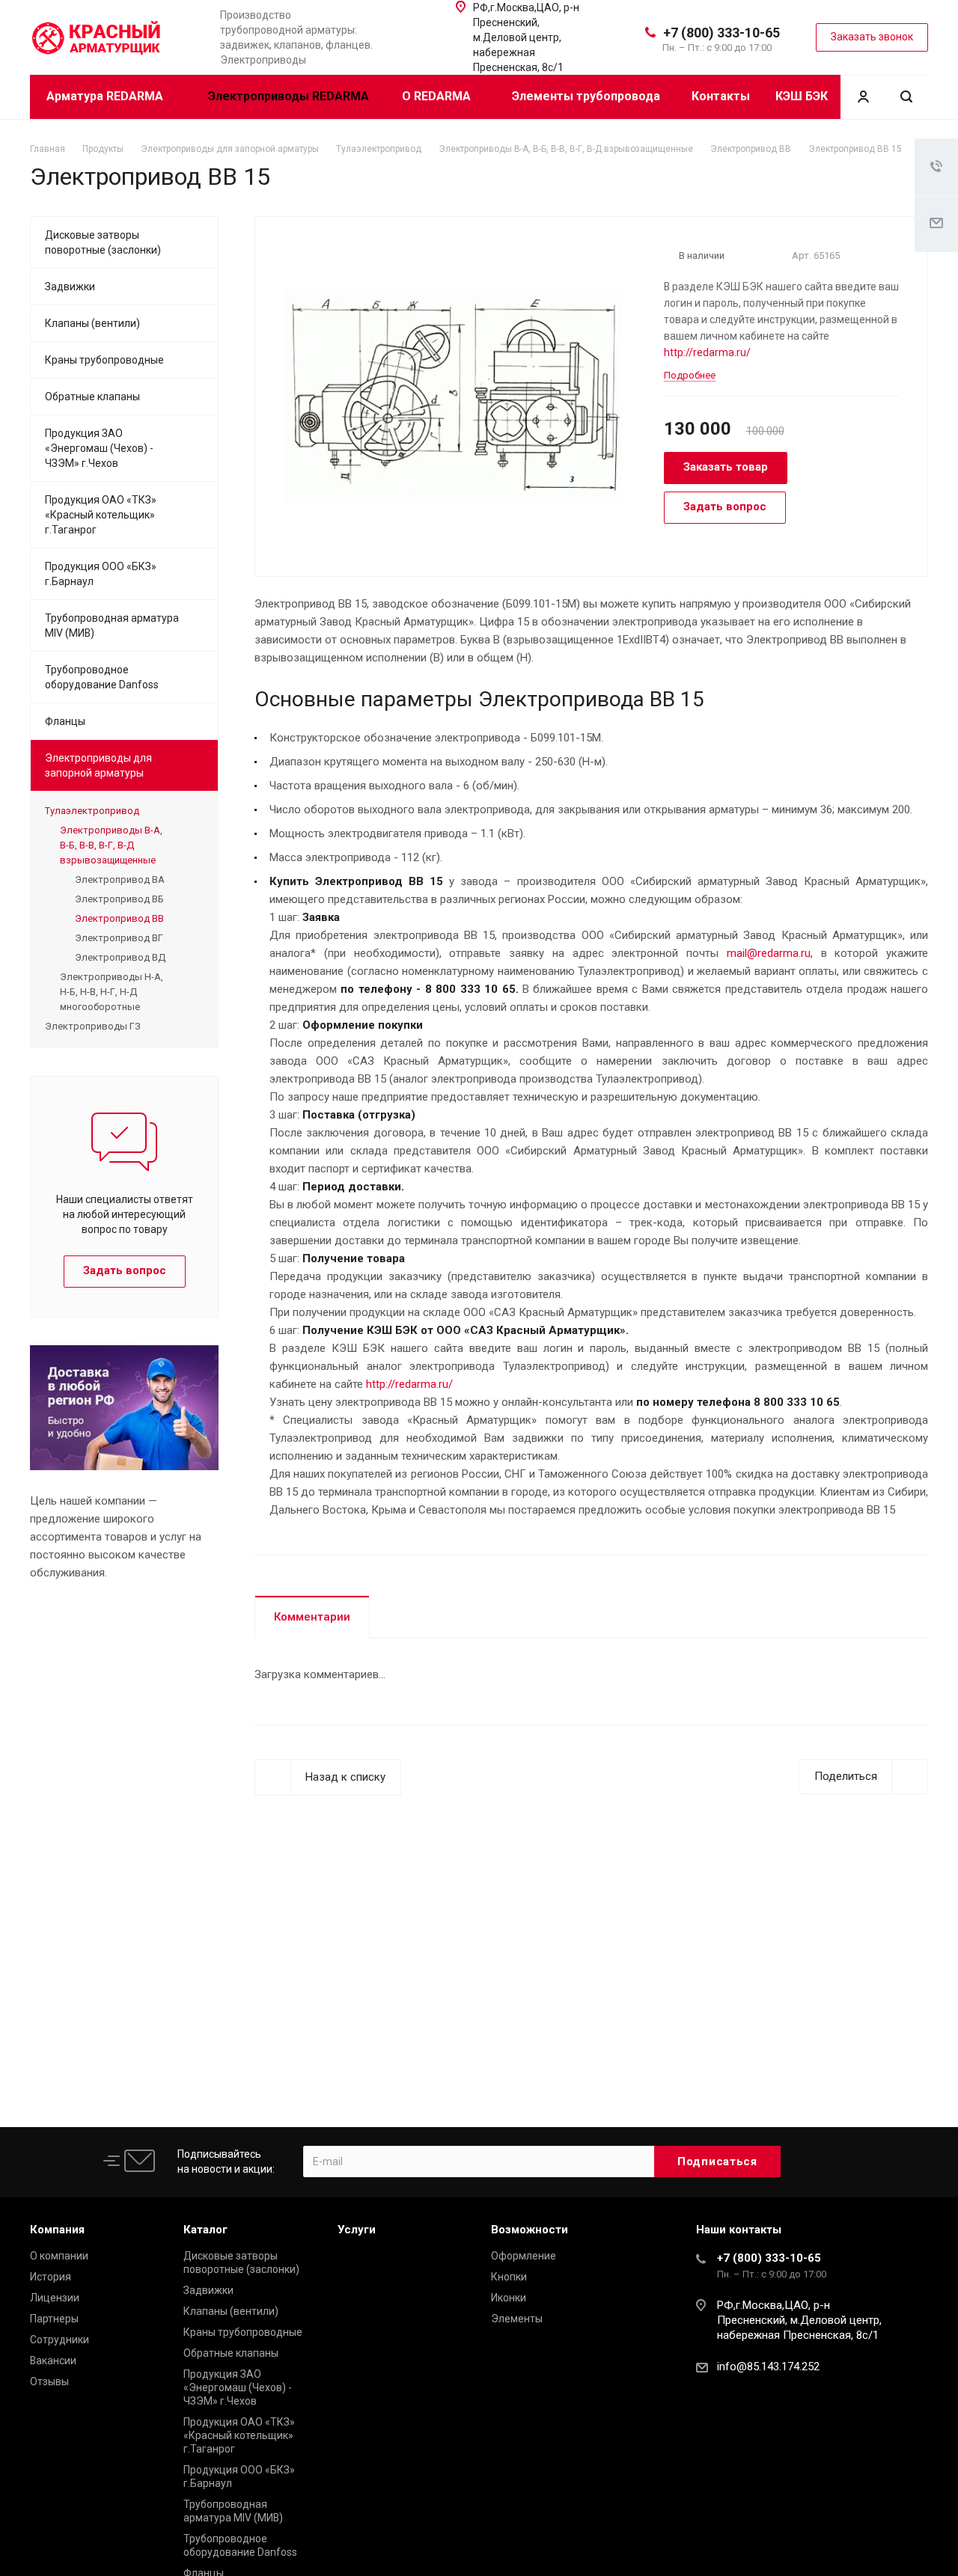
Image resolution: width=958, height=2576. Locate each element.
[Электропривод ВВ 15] (454, 395)
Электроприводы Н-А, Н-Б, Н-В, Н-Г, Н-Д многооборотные (112, 992)
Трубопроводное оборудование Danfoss (102, 677)
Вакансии (53, 2361)
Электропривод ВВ (119, 918)
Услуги (357, 2230)
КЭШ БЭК (802, 96)
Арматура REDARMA (106, 96)
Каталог (205, 2230)
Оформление (524, 2256)
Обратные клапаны (92, 397)
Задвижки (70, 287)
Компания (57, 2230)
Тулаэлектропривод (92, 811)
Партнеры (54, 2319)
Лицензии (55, 2298)
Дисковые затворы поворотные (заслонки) (103, 242)
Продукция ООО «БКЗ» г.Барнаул (101, 574)
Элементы (517, 2319)
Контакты (721, 96)
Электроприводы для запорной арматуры (98, 765)
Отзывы (49, 2381)
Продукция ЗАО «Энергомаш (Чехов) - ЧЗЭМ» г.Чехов (99, 448)
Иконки (509, 2298)
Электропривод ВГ (119, 938)
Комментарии (312, 1617)
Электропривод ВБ (119, 899)
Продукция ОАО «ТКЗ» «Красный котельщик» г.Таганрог (101, 515)
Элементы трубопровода (586, 96)
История (51, 2277)
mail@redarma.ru (769, 953)
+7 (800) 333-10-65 (721, 33)
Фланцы (65, 721)
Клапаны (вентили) (92, 323)
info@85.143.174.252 (768, 2367)
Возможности (530, 2230)
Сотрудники (60, 2340)
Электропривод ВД (120, 957)
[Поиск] (906, 97)
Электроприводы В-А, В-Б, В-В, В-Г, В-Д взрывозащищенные (111, 845)
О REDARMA (438, 96)
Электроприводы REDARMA (289, 96)
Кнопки (509, 2277)
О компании (59, 2256)
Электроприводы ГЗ (93, 1026)
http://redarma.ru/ (707, 352)
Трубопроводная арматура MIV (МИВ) (112, 625)
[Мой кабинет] (863, 97)
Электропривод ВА (120, 879)
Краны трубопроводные (104, 360)
